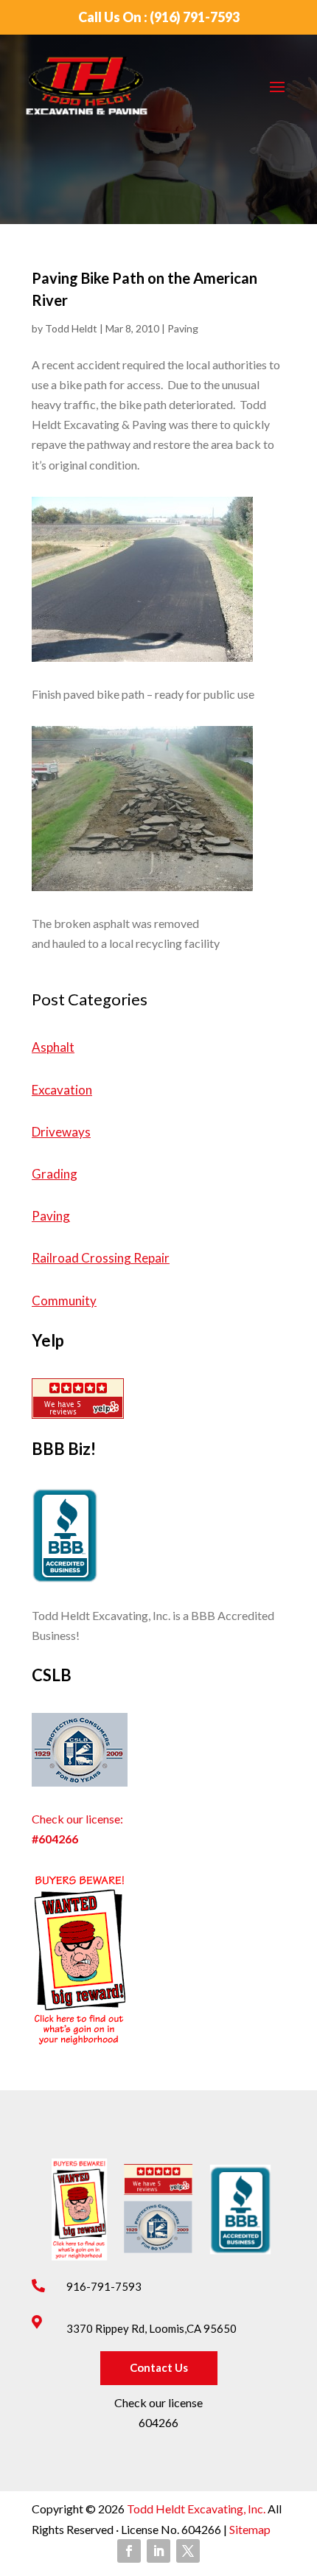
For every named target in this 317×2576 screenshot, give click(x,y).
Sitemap (249, 2529)
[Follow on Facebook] (129, 2551)
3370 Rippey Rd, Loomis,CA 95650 (151, 2328)
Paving (183, 328)
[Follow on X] (188, 2551)
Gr (39, 1174)
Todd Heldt (71, 328)
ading (62, 1174)
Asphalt (53, 1047)
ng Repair (143, 1258)
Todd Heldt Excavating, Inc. (197, 2509)
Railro (48, 1258)
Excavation (62, 1090)
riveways (66, 1132)
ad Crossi (91, 1258)
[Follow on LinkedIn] (158, 2551)
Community (64, 1301)
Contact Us (159, 2367)
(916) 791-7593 (195, 17)
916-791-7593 (104, 2286)
